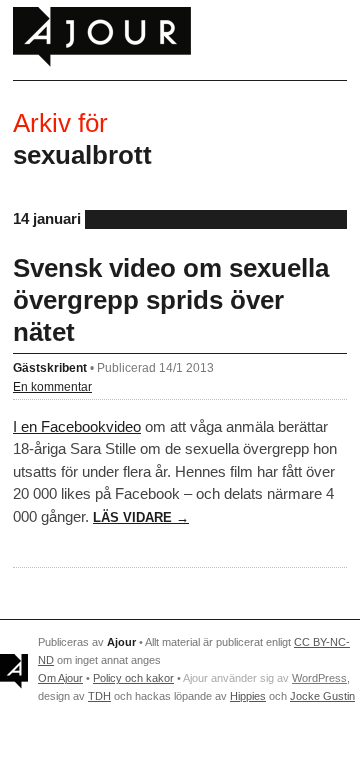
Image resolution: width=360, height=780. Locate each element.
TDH (99, 696)
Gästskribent (50, 367)
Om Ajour (60, 678)
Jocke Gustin (322, 696)
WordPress (319, 678)
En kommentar (52, 386)
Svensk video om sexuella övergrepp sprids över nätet (171, 300)
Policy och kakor (133, 678)
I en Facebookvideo (77, 426)
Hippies (248, 696)
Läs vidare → (141, 517)
